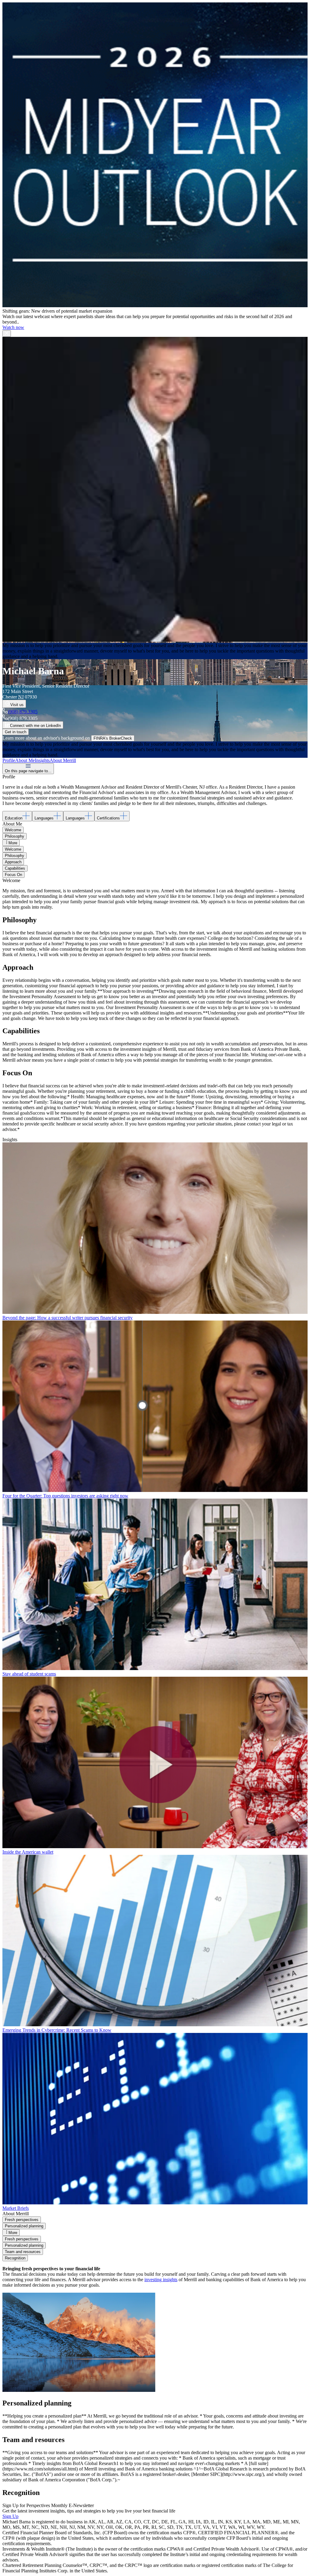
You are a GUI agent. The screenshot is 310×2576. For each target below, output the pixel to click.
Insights (42, 760)
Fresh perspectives (22, 2220)
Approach (13, 862)
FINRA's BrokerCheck (113, 738)
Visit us (17, 705)
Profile (9, 760)
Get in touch (16, 732)
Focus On (13, 875)
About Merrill (63, 760)
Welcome (13, 830)
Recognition (15, 2258)
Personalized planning (24, 2226)
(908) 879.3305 (23, 712)
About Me (25, 760)
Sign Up (10, 2516)
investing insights (161, 2280)
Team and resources (23, 2252)
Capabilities (15, 868)
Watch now (13, 327)
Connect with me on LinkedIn (35, 726)
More (13, 843)
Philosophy (15, 836)
